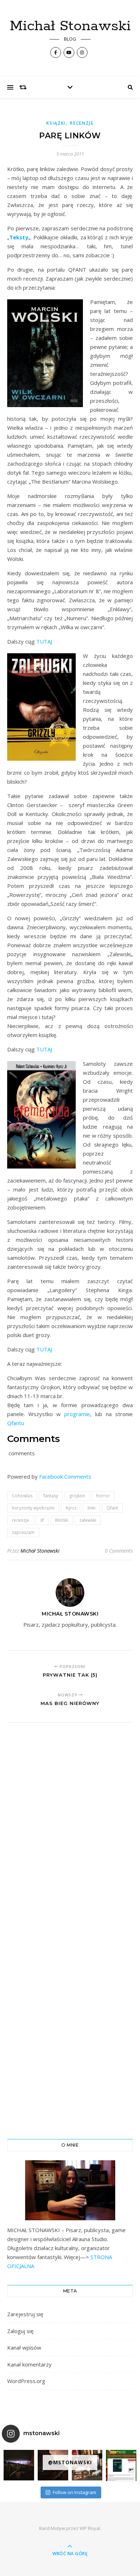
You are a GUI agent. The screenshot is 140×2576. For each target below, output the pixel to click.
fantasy (51, 1496)
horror (103, 1496)
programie (77, 1414)
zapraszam (23, 1532)
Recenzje (82, 123)
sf (42, 1520)
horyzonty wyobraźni (33, 1508)
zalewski (88, 1520)
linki (92, 1508)
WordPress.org (26, 2381)
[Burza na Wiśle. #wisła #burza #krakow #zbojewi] (19, 2465)
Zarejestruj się (25, 2314)
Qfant (112, 1508)
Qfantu (16, 1423)
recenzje (20, 1520)
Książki (56, 123)
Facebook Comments (65, 1476)
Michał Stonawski (70, 26)
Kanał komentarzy (29, 2364)
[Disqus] (70, 1828)
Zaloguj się (20, 2331)
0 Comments (119, 1551)
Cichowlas (22, 1496)
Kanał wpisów (24, 2347)
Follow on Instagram (74, 2492)
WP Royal (90, 2528)
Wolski (62, 1520)
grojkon (77, 1496)
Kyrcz (71, 1508)
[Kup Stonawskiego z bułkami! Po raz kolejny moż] (121, 2466)
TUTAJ (44, 641)
